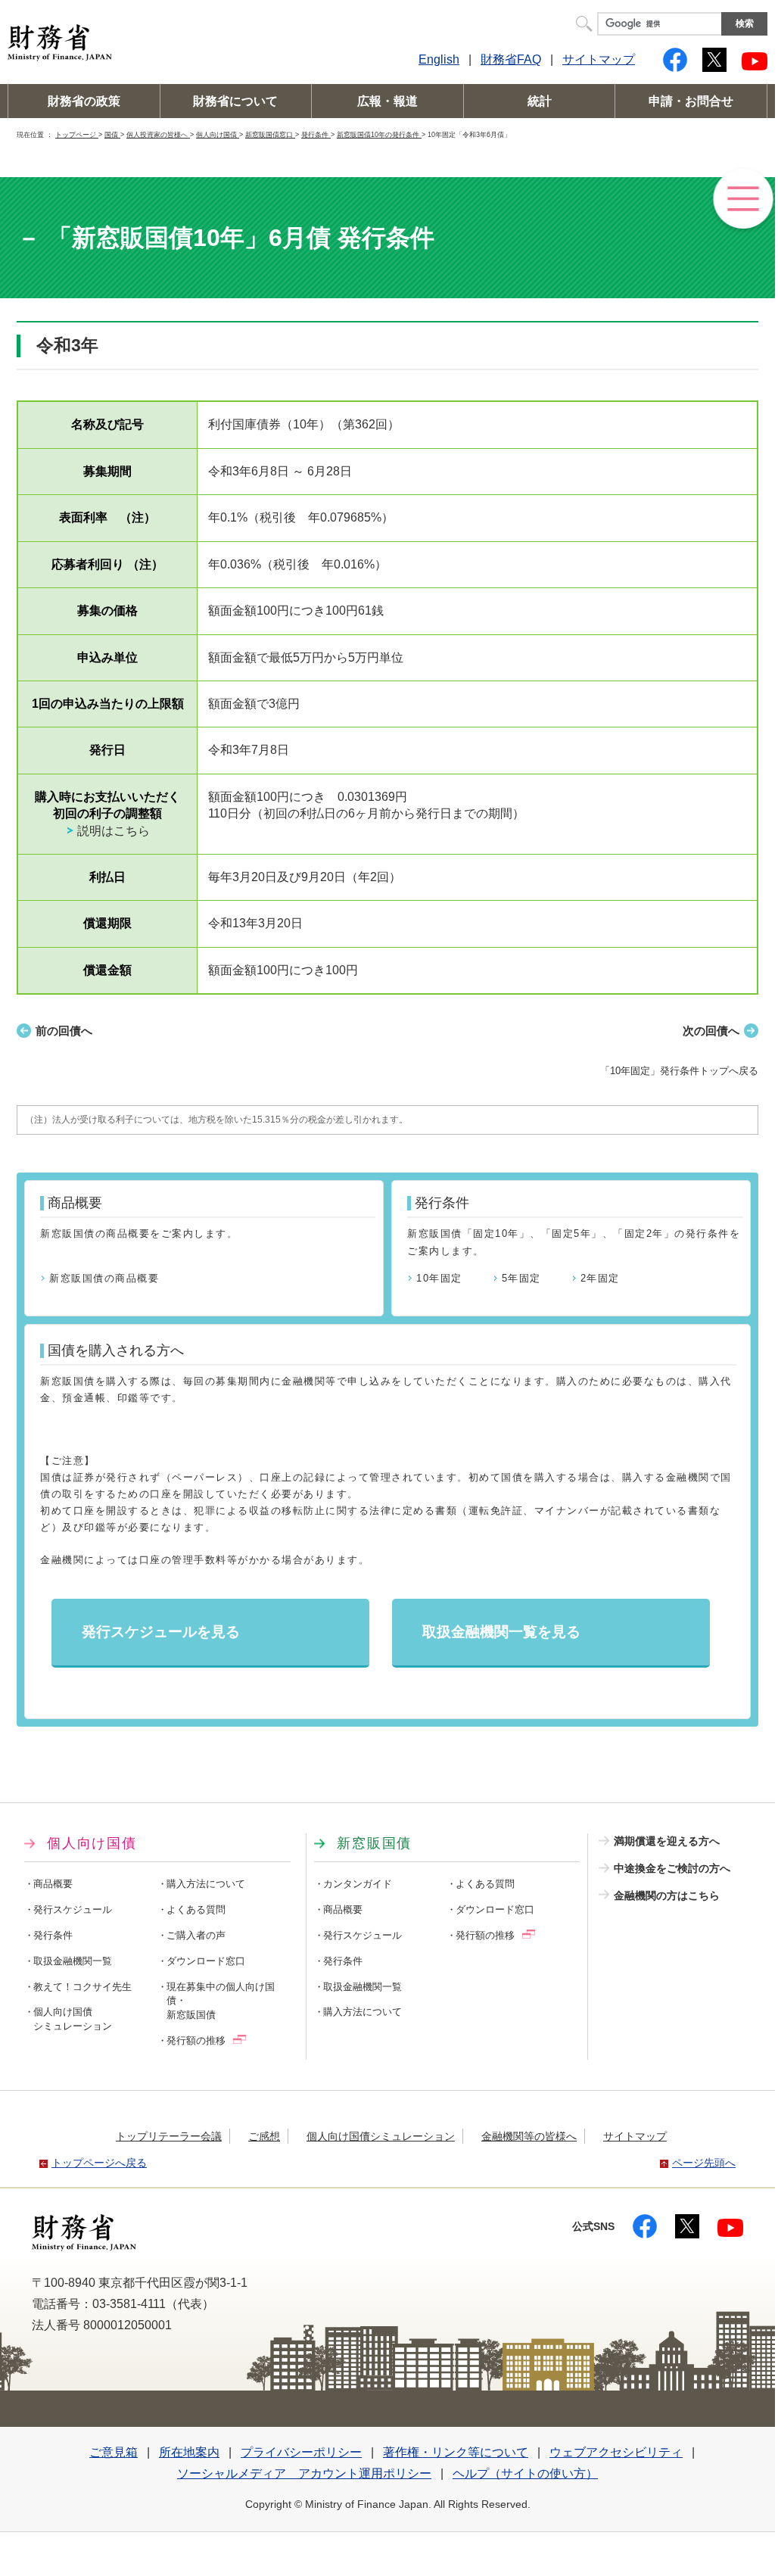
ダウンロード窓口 (206, 1961)
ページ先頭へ (704, 2163)
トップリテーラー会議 (169, 2136)
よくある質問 (196, 1910)
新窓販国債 (374, 1843)
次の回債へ (711, 1031)
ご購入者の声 (196, 1936)
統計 (540, 101)
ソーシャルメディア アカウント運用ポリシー (304, 2473)
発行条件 (316, 134)
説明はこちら (114, 831)
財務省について (235, 101)
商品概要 (53, 1884)
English (439, 59)
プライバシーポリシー (301, 2452)
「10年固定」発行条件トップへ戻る (679, 1071)
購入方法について (206, 1884)
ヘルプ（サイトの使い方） (525, 2473)
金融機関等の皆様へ (529, 2136)
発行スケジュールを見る (161, 1632)
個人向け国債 (218, 134)
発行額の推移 (196, 2041)
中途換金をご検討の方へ (672, 1868)
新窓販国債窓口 (270, 134)
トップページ (77, 134)
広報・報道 (387, 101)
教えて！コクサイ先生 (82, 1987)
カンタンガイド (358, 1884)
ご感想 (264, 2136)
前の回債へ (64, 1031)
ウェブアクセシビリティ (616, 2452)
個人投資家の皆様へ (158, 134)
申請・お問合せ (691, 101)
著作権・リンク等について (456, 2452)
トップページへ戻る (99, 2163)
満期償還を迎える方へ (667, 1841)
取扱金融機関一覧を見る (501, 1632)
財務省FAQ (511, 59)
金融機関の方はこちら (667, 1895)
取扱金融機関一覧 (73, 1961)
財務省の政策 (84, 101)
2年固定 (600, 1278)
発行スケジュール (73, 1910)
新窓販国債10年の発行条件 (379, 134)
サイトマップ (599, 59)
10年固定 (439, 1278)
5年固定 (521, 1278)
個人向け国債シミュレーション (381, 2136)
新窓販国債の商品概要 (104, 1278)
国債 (112, 134)
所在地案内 (189, 2452)
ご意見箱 (114, 2452)
